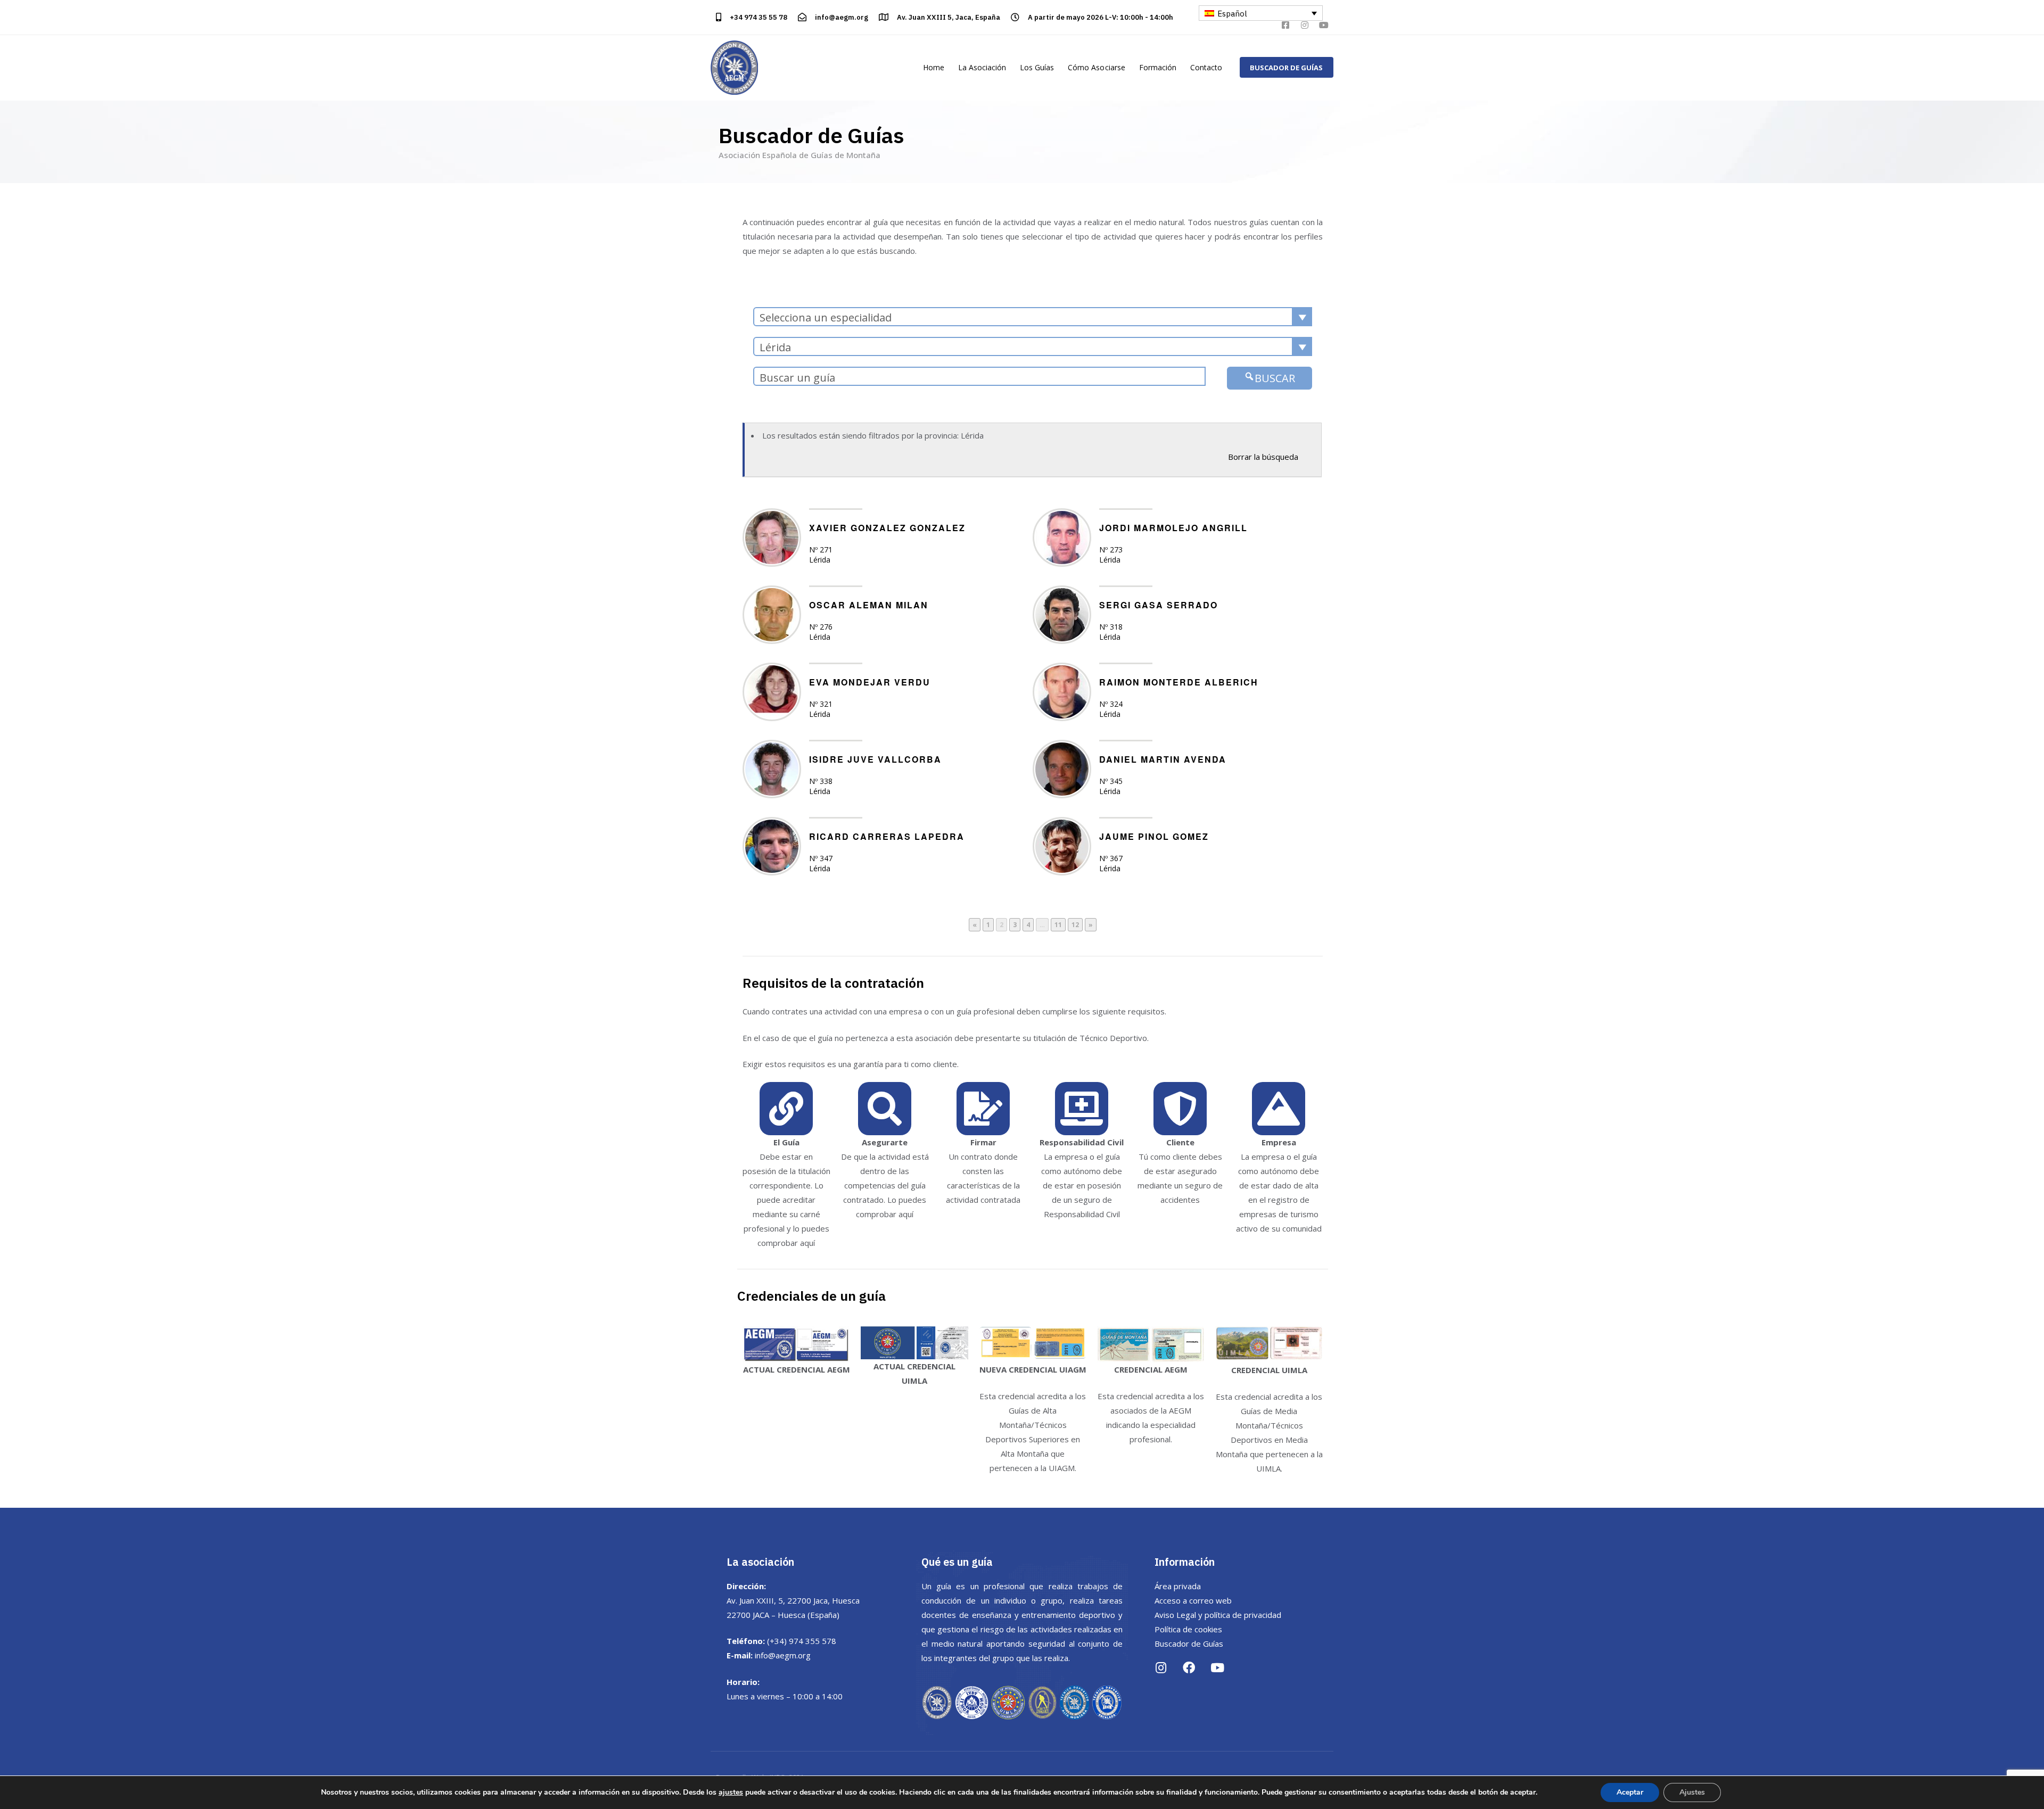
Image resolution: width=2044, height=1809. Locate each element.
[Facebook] (1189, 1668)
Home (934, 67)
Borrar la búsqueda (1263, 457)
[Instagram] (1305, 25)
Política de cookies (1188, 1629)
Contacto (1206, 67)
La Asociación (982, 67)
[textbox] (1033, 317)
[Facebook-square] (1285, 25)
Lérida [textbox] (775, 347)
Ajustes (1692, 1792)
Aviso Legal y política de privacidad (1218, 1615)
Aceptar (1630, 1792)
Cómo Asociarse (1096, 67)
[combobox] (1033, 317)
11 (1056, 924)
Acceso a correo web (1193, 1600)
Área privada (1178, 1586)
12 (1073, 924)
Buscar (1275, 378)
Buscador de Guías (1189, 1643)
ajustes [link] (731, 1792)
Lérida (820, 560)
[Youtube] (1324, 25)
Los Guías (1037, 67)
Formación (1158, 67)
